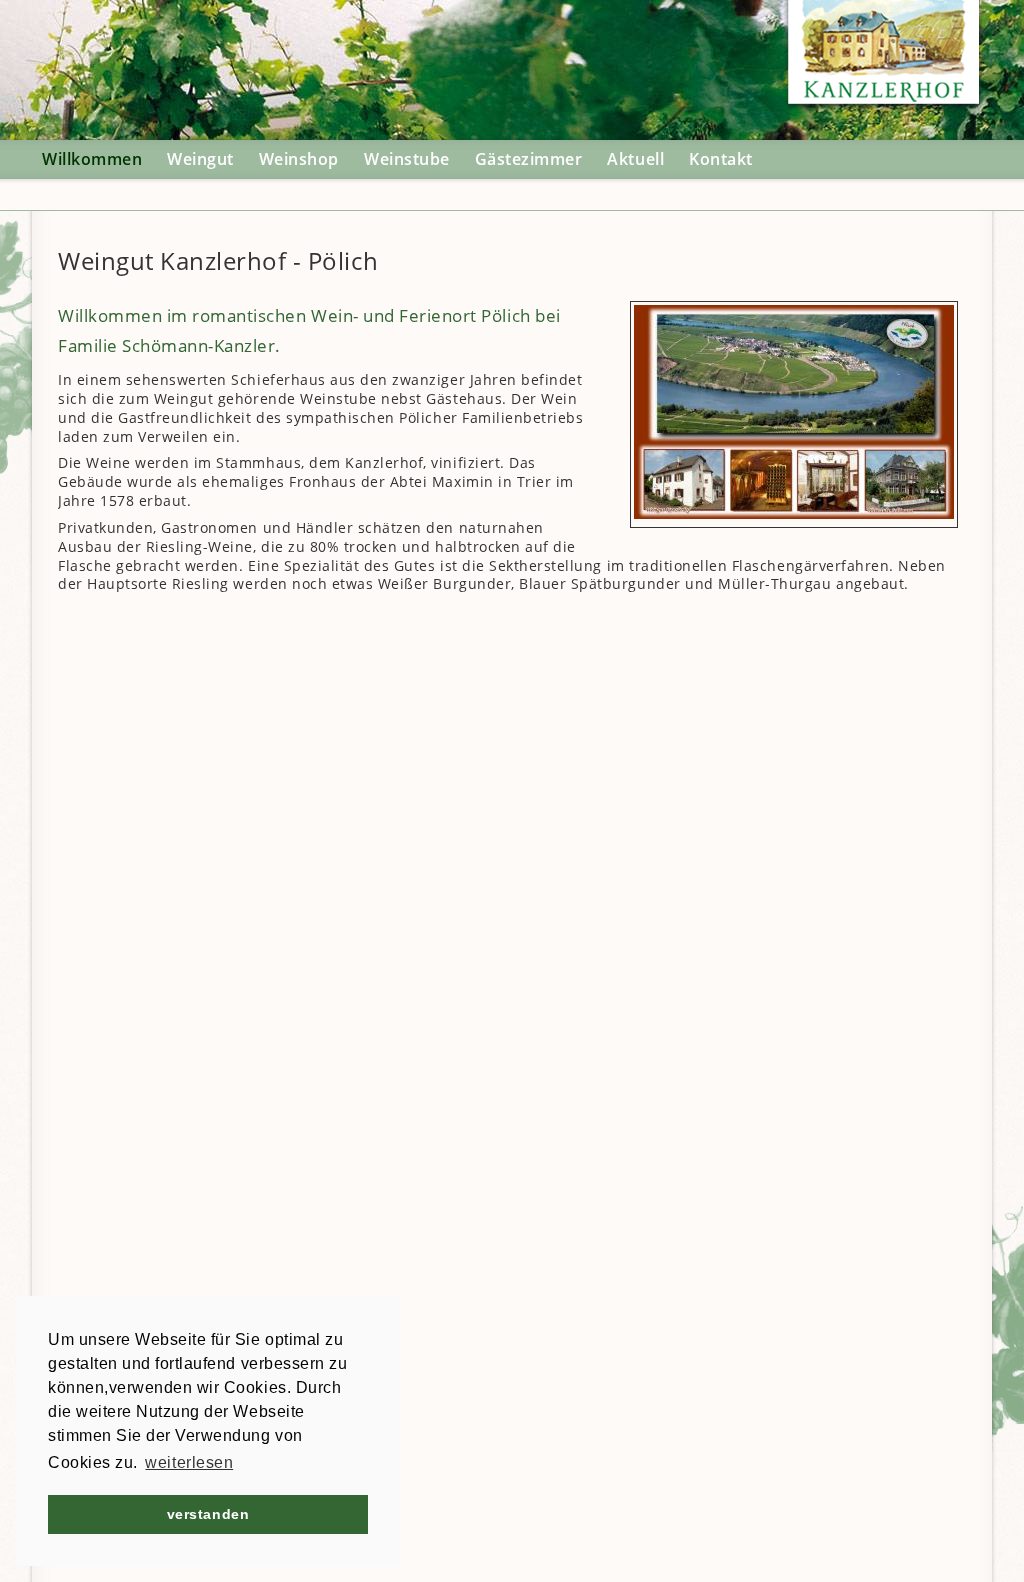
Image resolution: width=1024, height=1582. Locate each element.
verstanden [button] (208, 1514)
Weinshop (299, 159)
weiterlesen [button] (189, 1462)
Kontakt (721, 159)
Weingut (200, 159)
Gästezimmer (529, 159)
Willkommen (92, 159)
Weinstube (407, 159)
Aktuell (635, 159)
